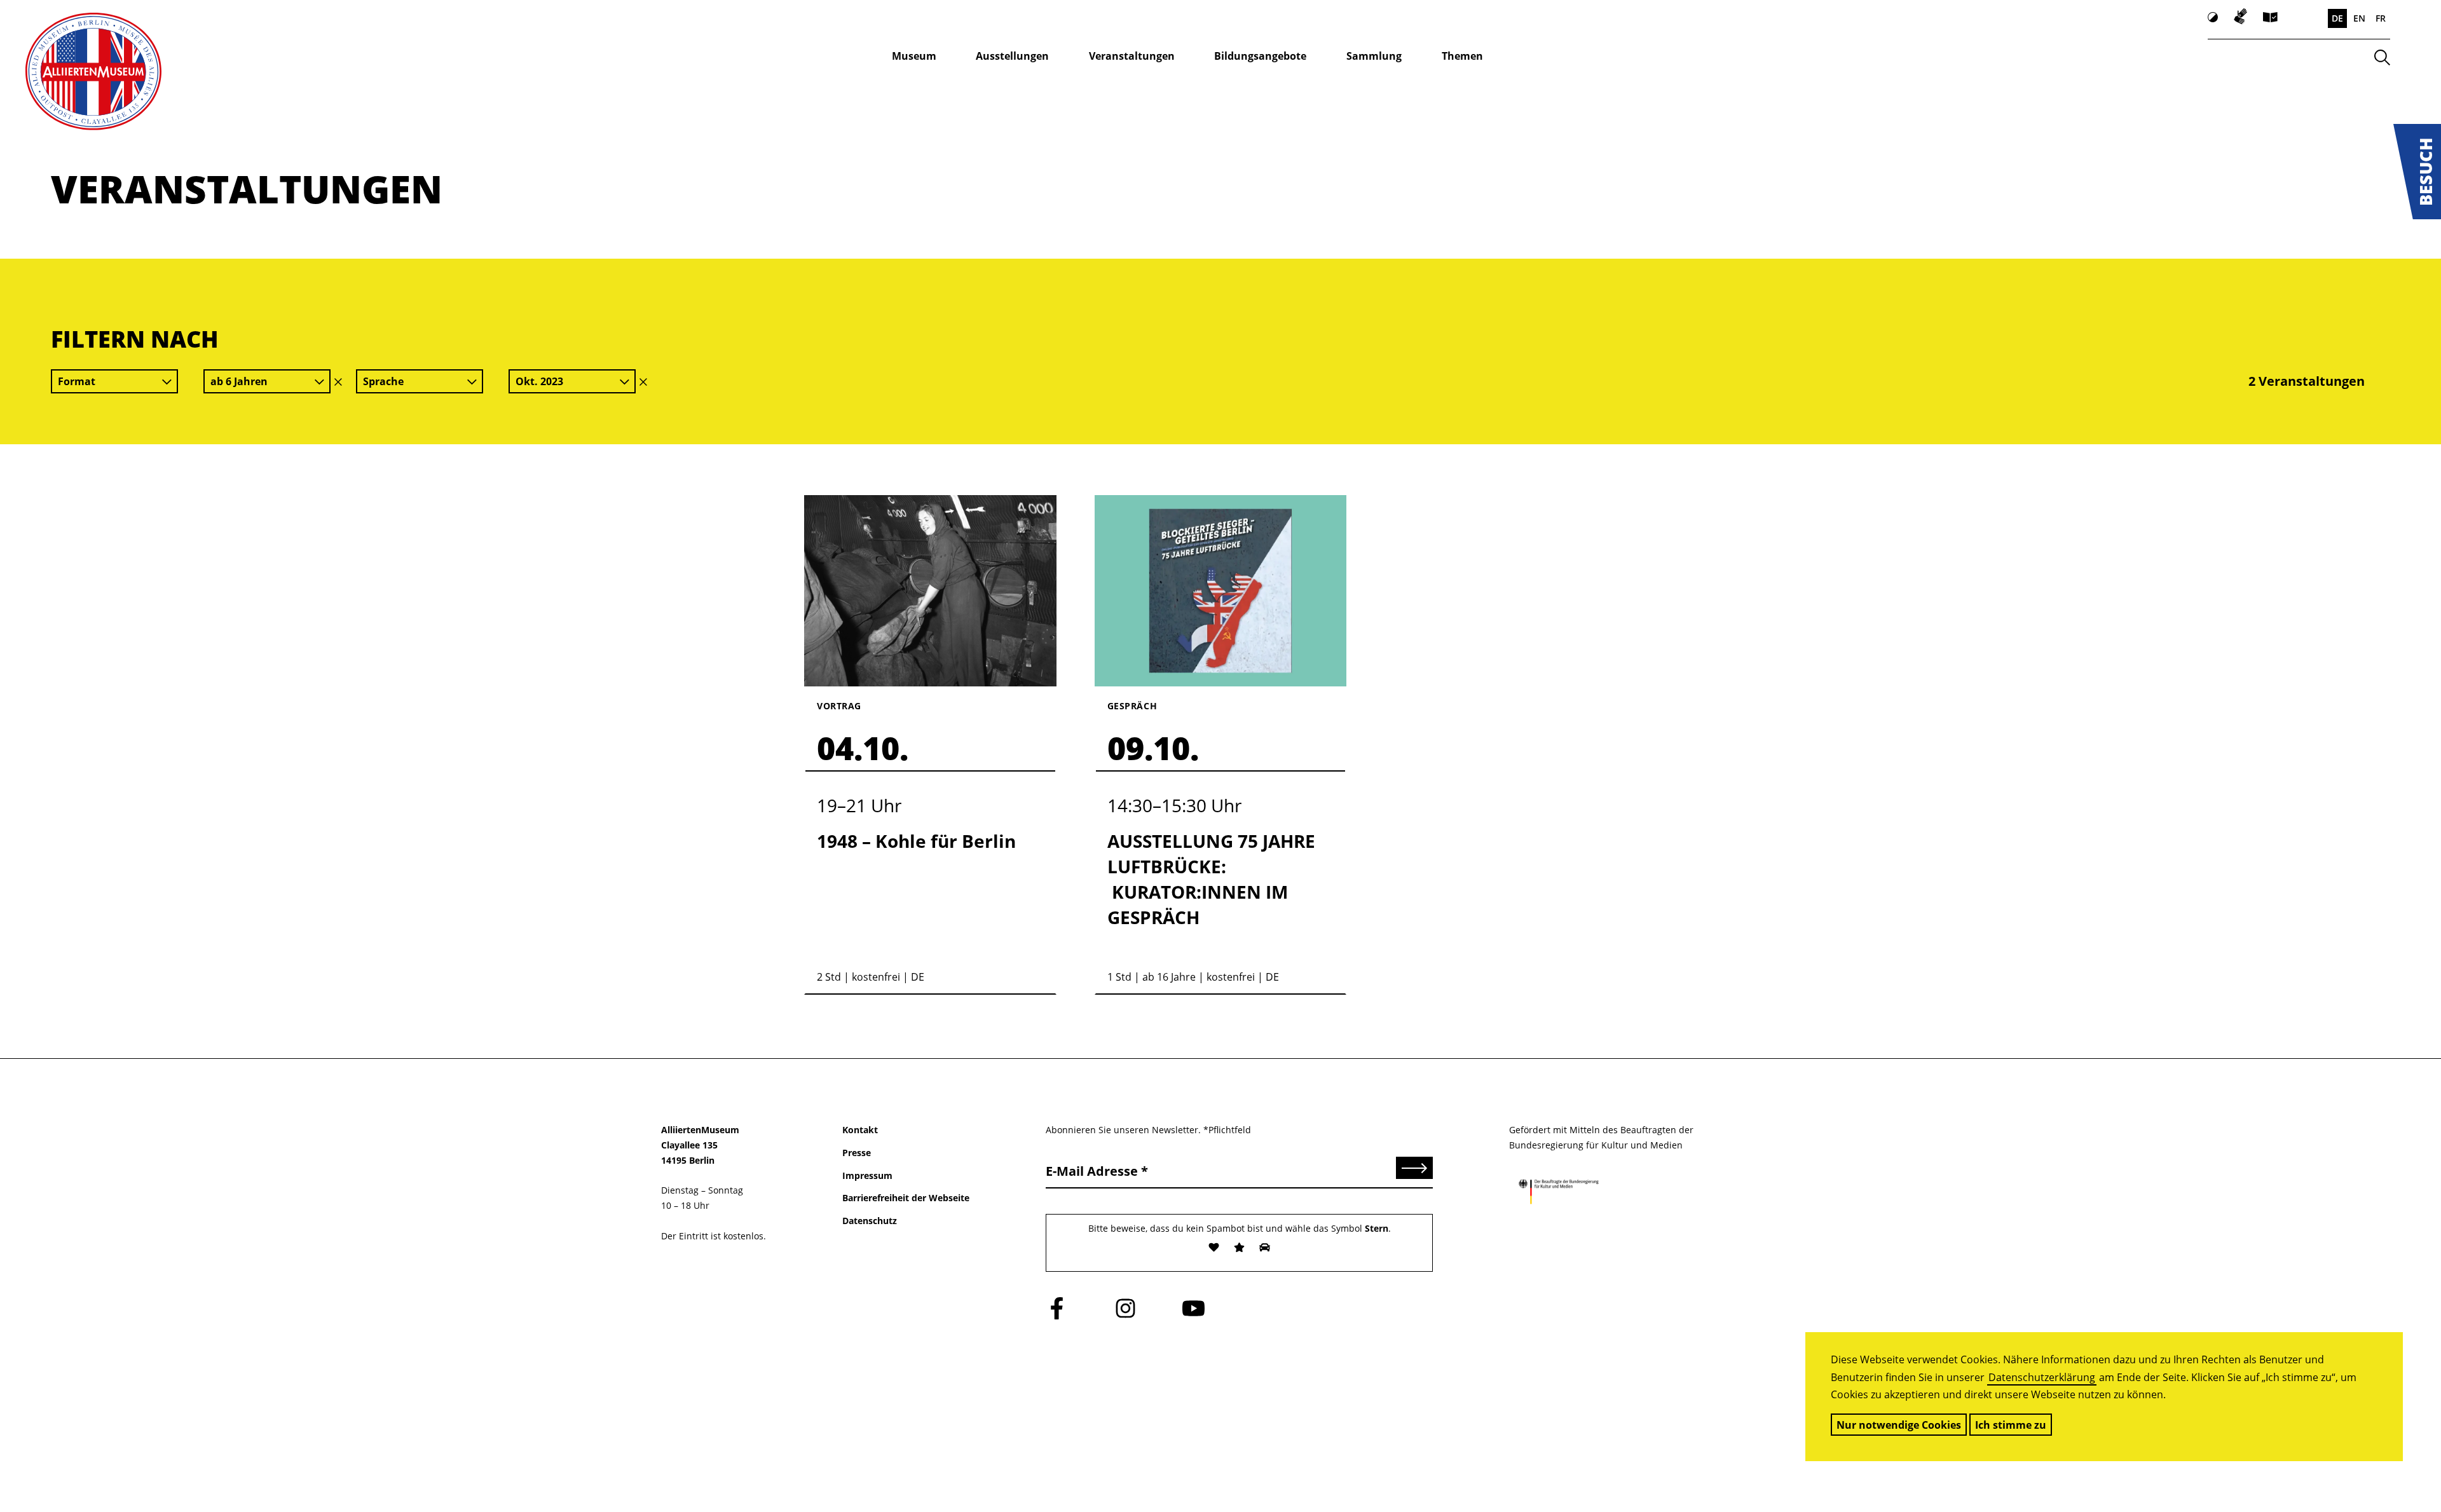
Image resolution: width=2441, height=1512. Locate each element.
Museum (914, 56)
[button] (2417, 172)
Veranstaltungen (1132, 56)
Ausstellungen (1012, 56)
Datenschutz (870, 1221)
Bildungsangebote (1260, 56)
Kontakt (860, 1130)
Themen (1462, 56)
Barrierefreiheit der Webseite (906, 1198)
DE (2337, 18)
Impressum (867, 1175)
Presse (857, 1153)
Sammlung (1374, 56)
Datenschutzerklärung (2042, 1377)
